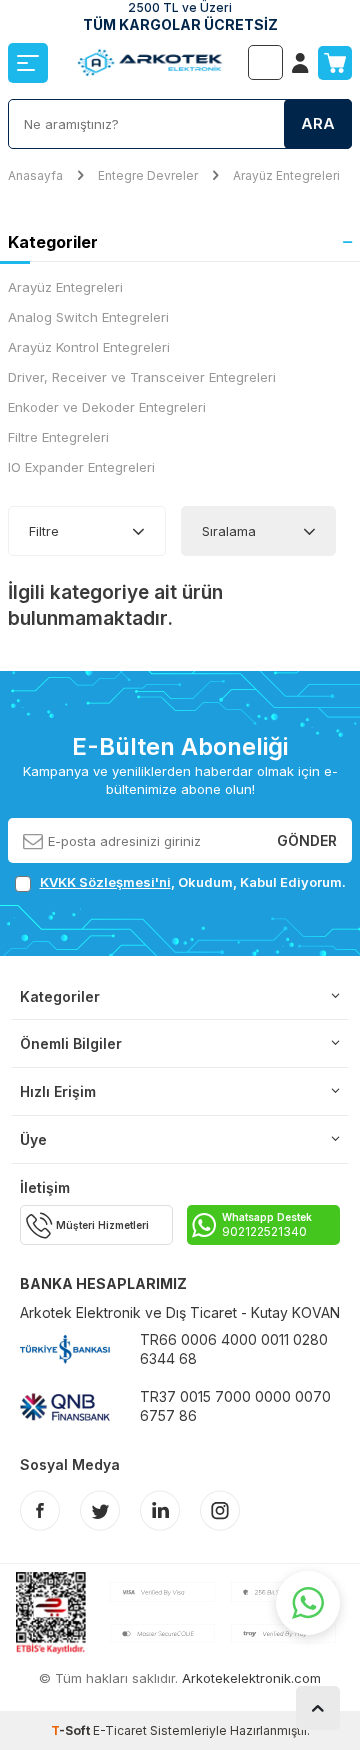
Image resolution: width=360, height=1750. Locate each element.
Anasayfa (35, 175)
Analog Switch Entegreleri (88, 317)
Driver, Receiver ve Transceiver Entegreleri (142, 377)
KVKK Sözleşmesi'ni (105, 882)
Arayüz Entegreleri (286, 175)
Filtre (44, 531)
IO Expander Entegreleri (81, 467)
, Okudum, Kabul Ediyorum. (193, 882)
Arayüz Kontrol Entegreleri (89, 347)
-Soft (72, 1730)
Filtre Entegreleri (58, 437)
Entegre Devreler (148, 175)
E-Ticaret (120, 1730)
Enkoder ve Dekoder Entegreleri (107, 407)
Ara (318, 123)
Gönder (307, 839)
